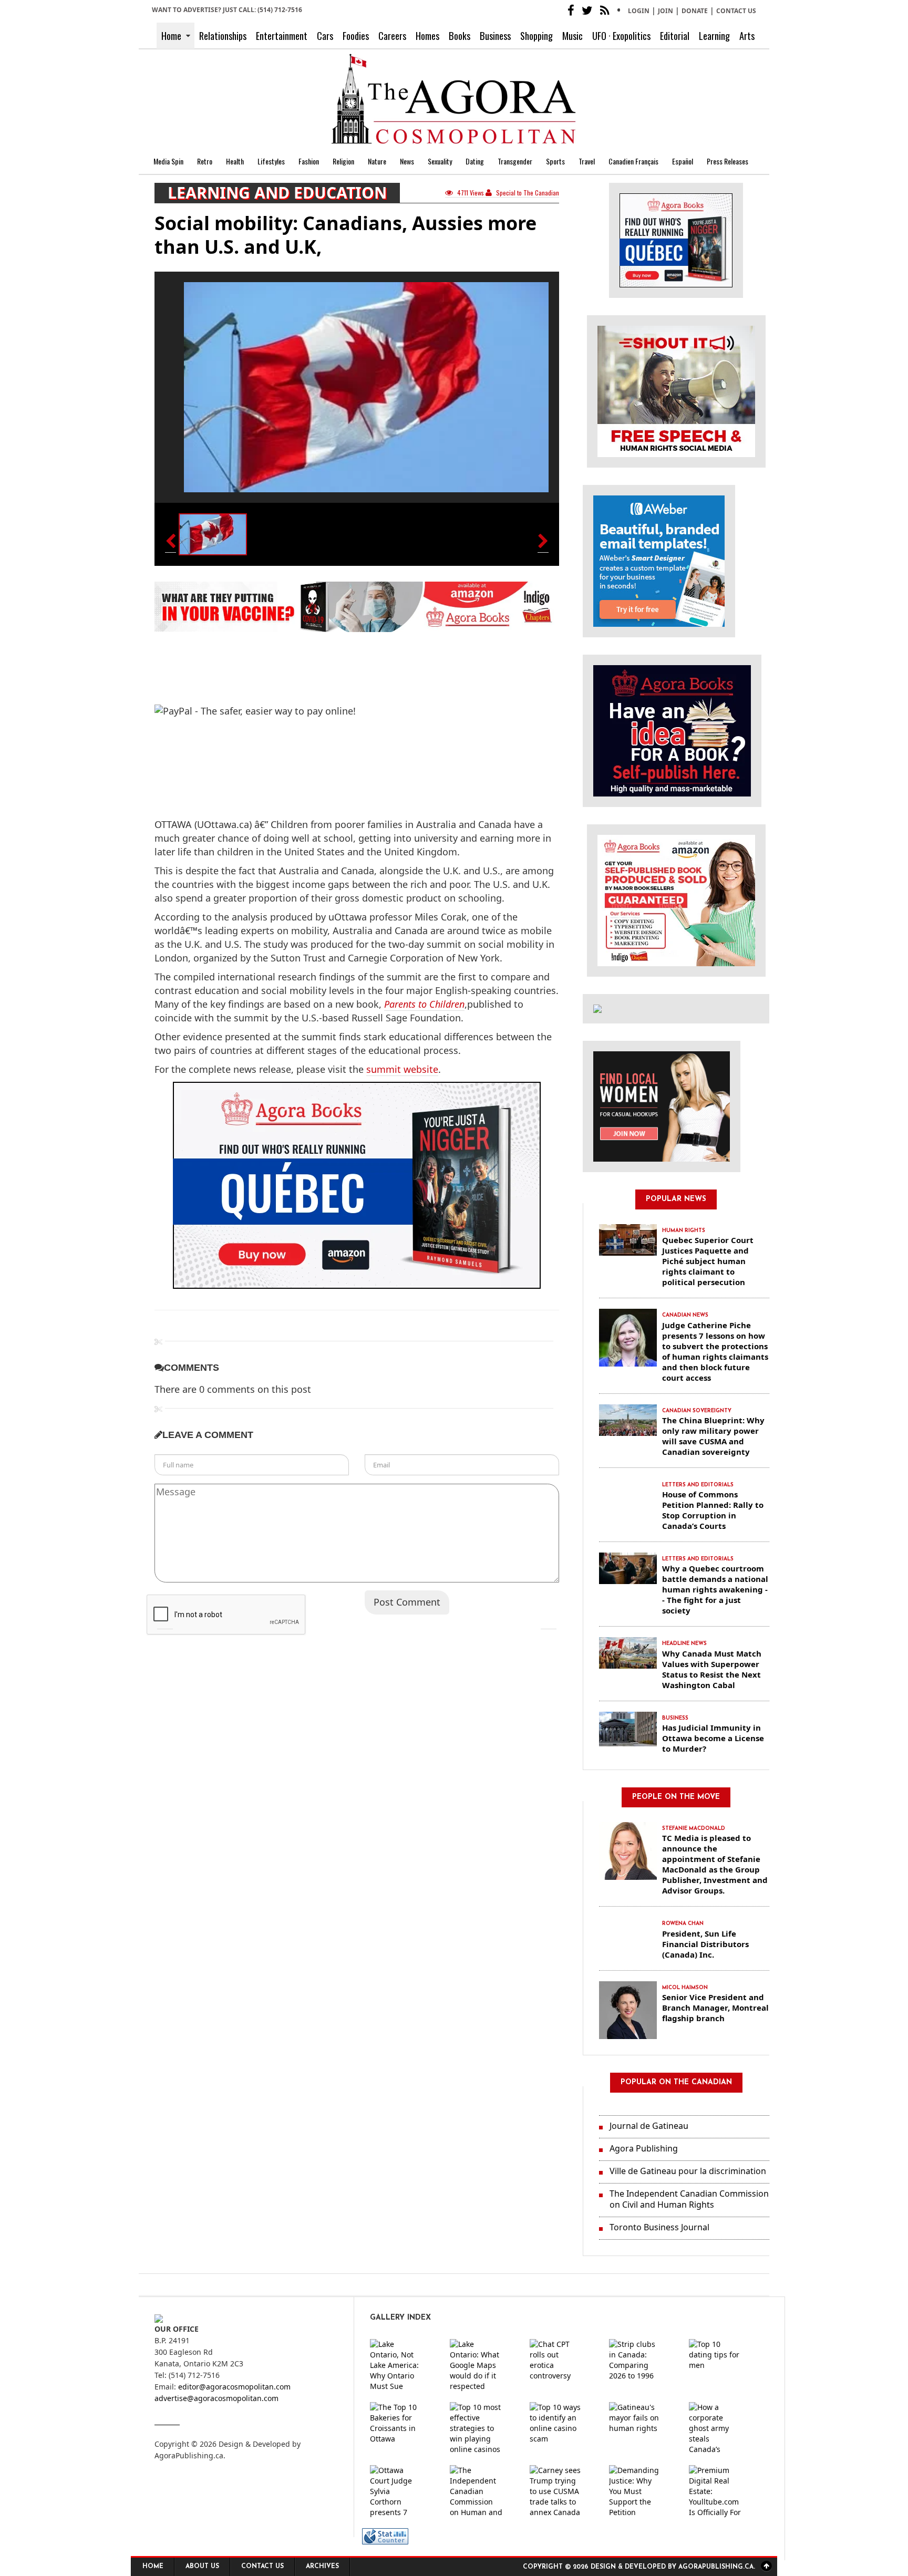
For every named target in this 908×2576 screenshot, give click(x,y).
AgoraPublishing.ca (189, 2455)
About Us (202, 2567)
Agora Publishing (644, 2148)
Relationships (223, 35)
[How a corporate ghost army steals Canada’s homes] (724, 2428)
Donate (695, 11)
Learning (714, 35)
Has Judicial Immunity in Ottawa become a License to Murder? (713, 1738)
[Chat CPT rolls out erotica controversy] (564, 2365)
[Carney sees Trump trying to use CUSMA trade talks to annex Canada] (564, 2491)
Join (665, 11)
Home (171, 35)
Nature (377, 161)
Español (683, 161)
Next (549, 1621)
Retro (205, 161)
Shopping (536, 35)
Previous (165, 1621)
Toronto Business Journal (659, 2227)
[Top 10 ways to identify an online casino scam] (564, 2428)
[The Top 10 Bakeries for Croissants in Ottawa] (405, 2428)
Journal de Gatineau (649, 2126)
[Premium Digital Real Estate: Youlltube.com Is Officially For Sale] (724, 2491)
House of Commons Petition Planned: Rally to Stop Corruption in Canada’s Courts (713, 1510)
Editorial (675, 35)
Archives (322, 2567)
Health (235, 161)
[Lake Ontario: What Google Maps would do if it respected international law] (484, 2365)
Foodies (356, 35)
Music (572, 35)
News (407, 161)
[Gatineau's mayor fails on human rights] (644, 2428)
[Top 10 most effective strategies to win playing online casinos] (484, 2428)
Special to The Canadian (527, 193)
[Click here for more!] (662, 1106)
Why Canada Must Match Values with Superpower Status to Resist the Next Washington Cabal (712, 1669)
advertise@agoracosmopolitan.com (216, 2398)
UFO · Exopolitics (621, 35)
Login (639, 11)
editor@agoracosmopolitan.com (234, 2387)
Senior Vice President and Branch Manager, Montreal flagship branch (715, 2008)
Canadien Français (633, 161)
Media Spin (168, 161)
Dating (475, 161)
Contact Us (736, 11)
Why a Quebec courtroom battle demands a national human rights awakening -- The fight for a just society (715, 1589)
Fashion (309, 161)
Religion (343, 161)
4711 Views (471, 193)
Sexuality (440, 161)
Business (495, 35)
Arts (747, 35)
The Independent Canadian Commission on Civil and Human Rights (689, 2199)
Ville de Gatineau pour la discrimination (688, 2171)
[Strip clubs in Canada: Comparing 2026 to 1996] (644, 2365)
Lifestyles (271, 161)
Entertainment (282, 35)
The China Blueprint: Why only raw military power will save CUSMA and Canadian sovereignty (713, 1436)
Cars (325, 35)
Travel (587, 161)
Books (460, 35)
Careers (392, 35)
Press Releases (728, 161)
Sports (555, 161)
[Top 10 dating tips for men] (724, 2365)
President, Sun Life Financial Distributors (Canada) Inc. (705, 1944)
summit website (402, 1069)
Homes (427, 35)
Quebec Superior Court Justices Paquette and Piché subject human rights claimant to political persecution (708, 1261)
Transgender (515, 161)
